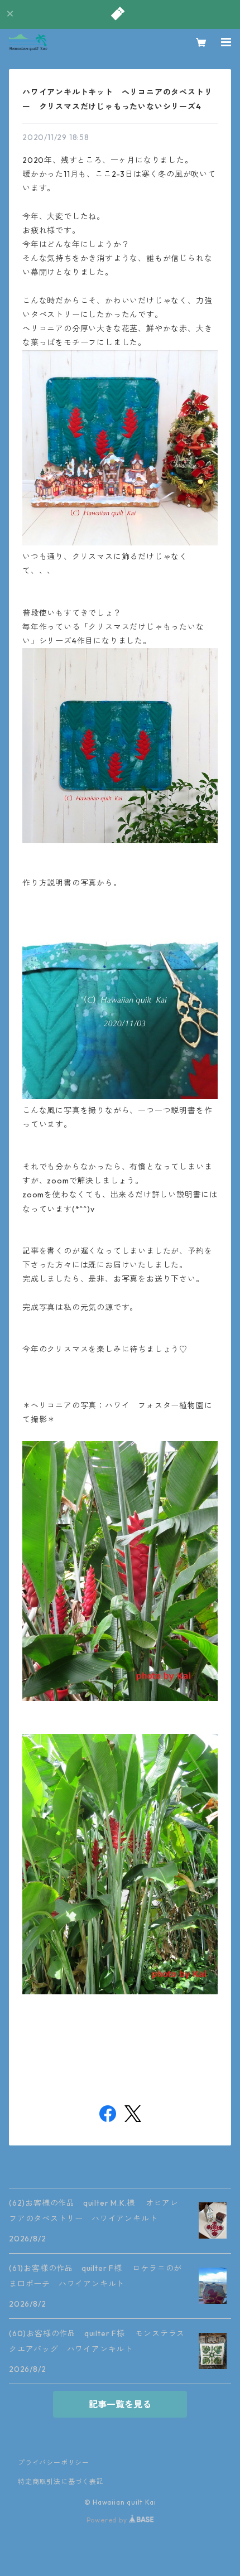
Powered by (108, 2520)
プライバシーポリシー (54, 2463)
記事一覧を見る (120, 2404)
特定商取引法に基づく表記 (61, 2481)
